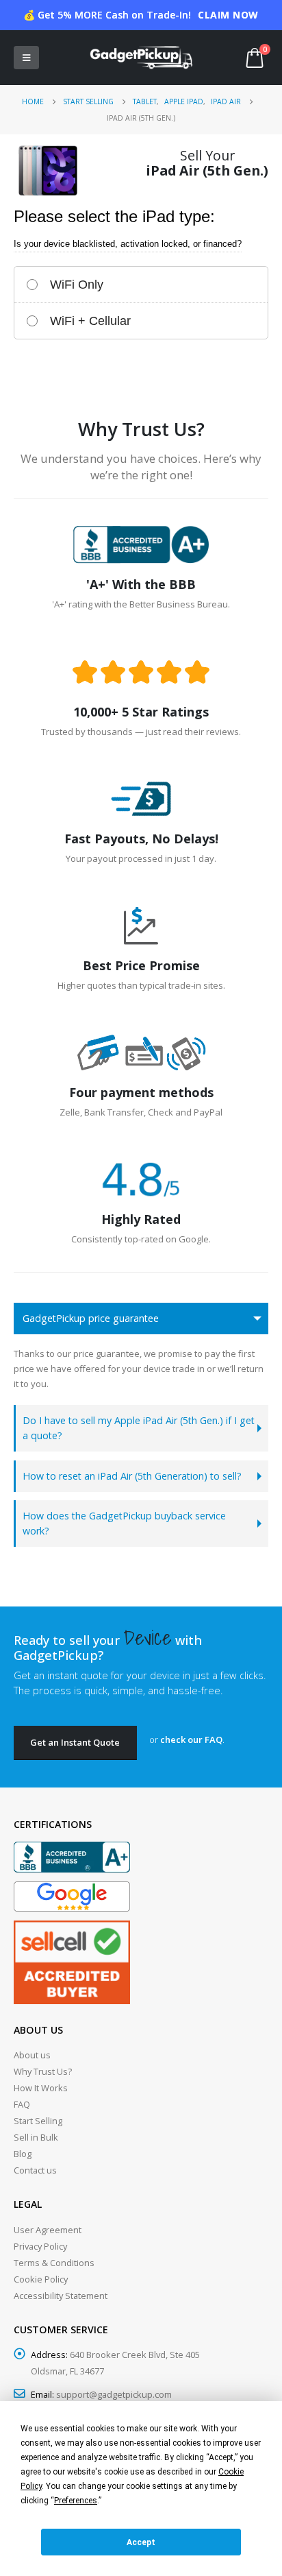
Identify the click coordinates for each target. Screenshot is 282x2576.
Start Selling (38, 2121)
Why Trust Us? (43, 2071)
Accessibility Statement (61, 2296)
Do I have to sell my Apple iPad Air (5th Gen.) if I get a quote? (139, 1428)
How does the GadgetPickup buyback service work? (124, 1523)
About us (32, 2055)
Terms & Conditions (54, 2263)
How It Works (41, 2088)
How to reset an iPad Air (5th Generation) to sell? (132, 1476)
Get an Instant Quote (75, 1742)
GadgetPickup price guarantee (91, 1318)
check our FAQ (191, 1740)
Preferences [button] (76, 2501)
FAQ (22, 2104)
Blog (23, 2154)
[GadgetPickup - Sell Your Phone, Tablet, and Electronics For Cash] (141, 58)
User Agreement (48, 2230)
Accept (141, 2542)
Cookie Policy (41, 2279)
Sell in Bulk (36, 2137)
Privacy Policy (40, 2246)
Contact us (35, 2170)
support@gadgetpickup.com (114, 2394)
